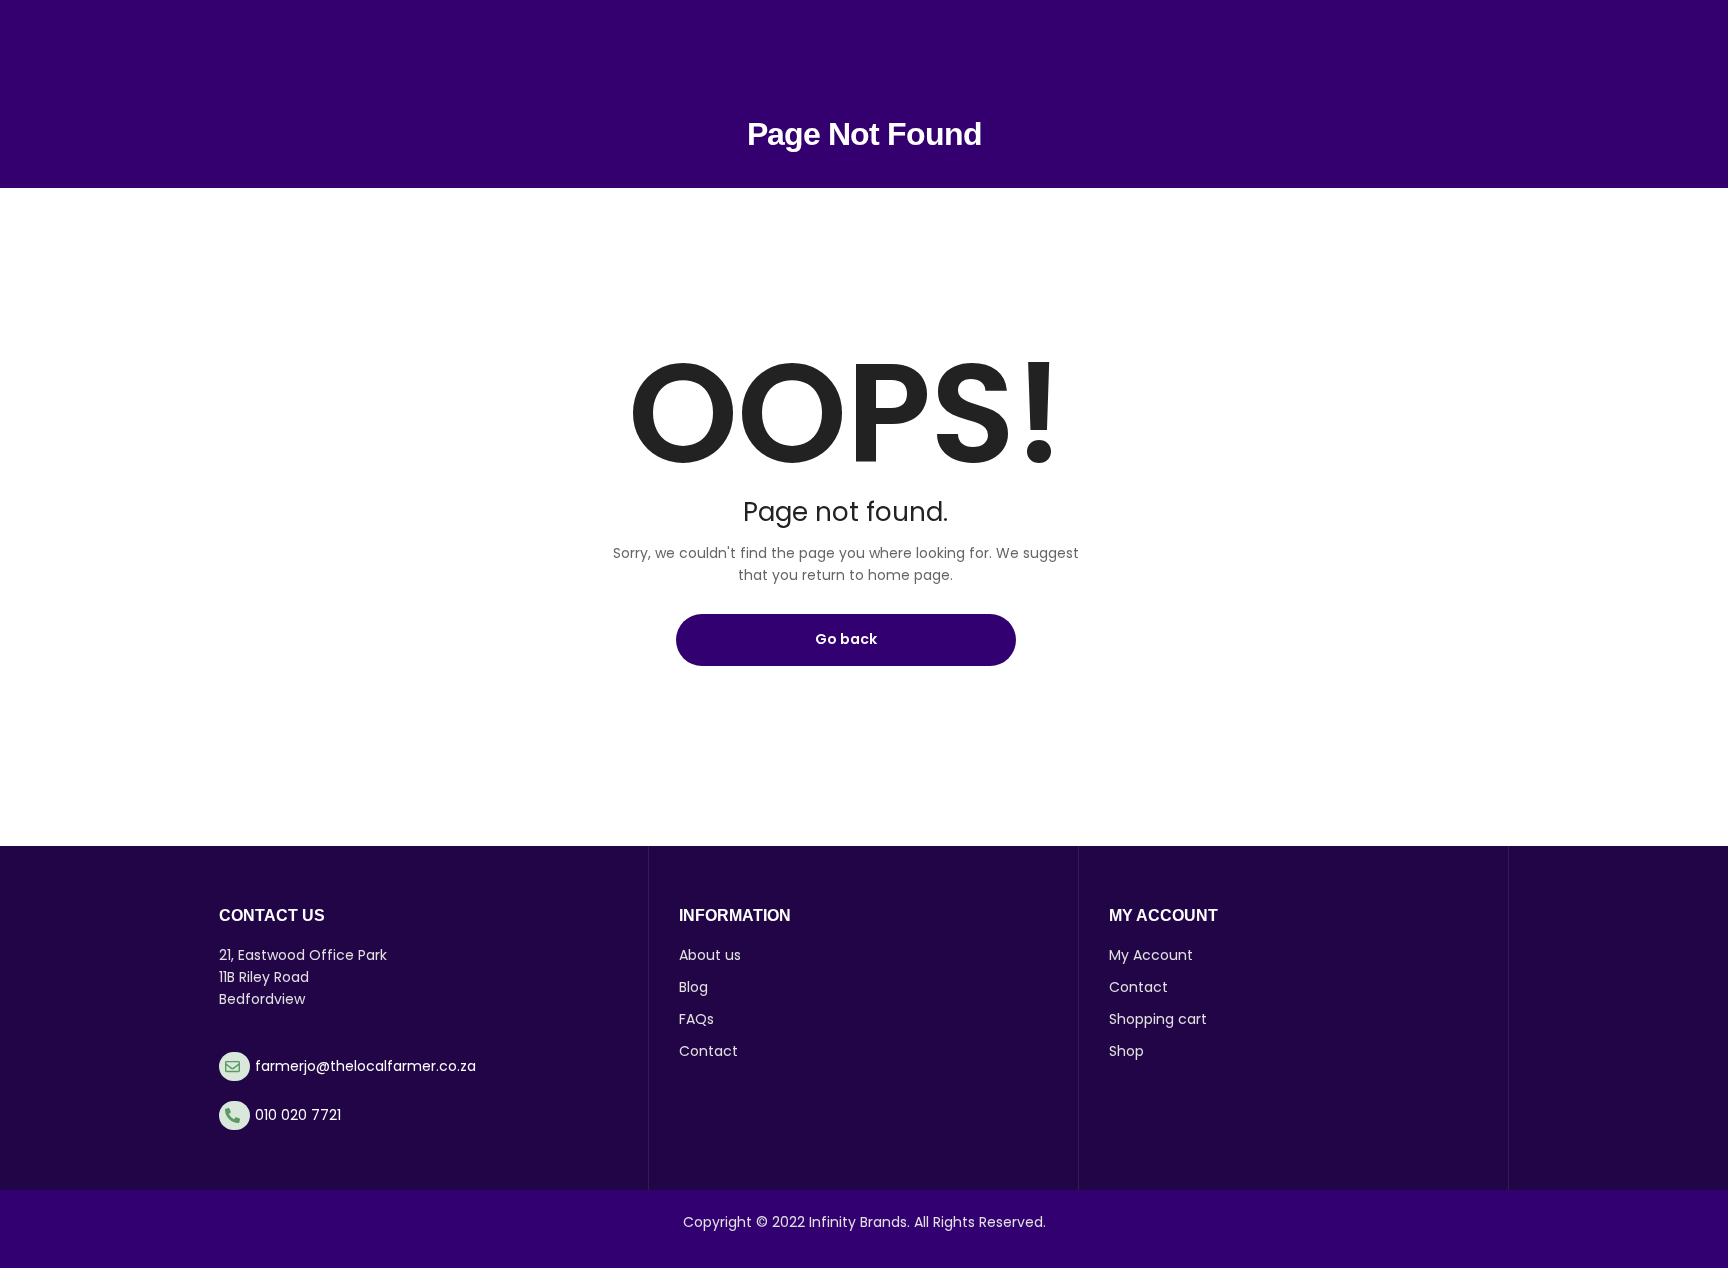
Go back (846, 639)
